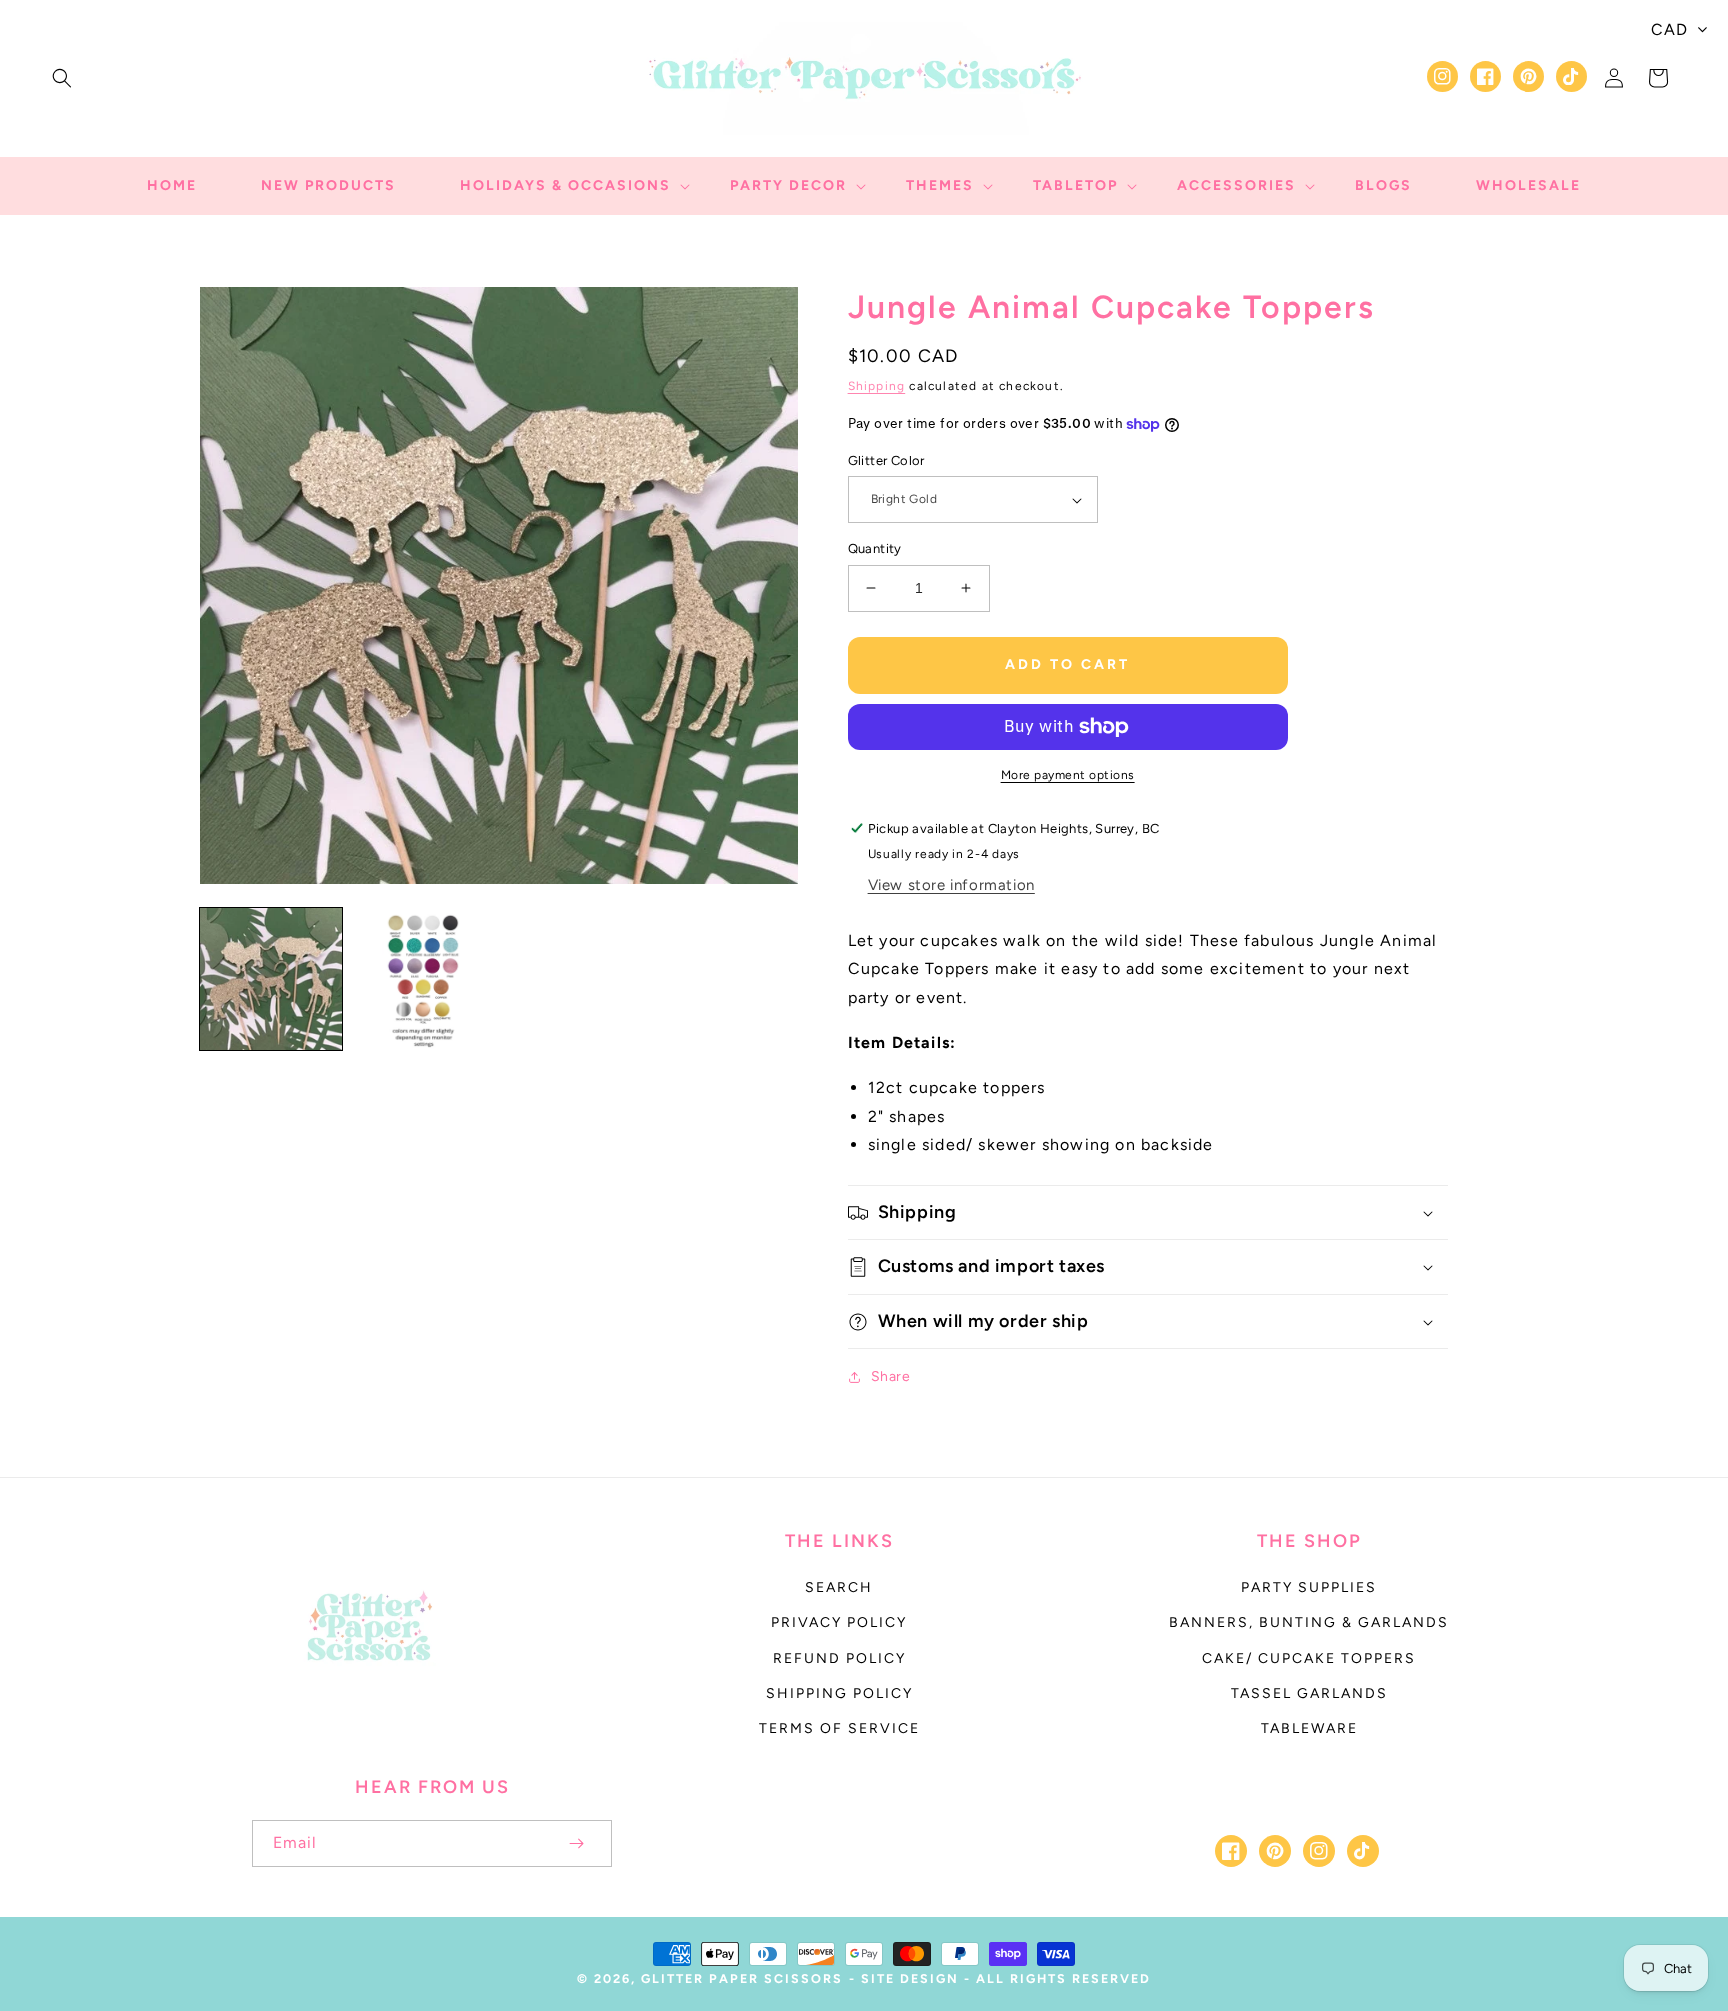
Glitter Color (886, 460)
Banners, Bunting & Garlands (1309, 1622)
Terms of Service (839, 1728)
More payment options (1068, 775)
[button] (62, 78)
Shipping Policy (839, 1693)
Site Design (910, 1978)
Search (839, 1587)
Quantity (875, 548)
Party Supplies (1309, 1587)
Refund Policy (839, 1658)
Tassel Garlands (1309, 1693)
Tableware (1309, 1728)
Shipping (877, 386)
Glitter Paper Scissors (742, 1978)
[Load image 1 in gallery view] (271, 979)
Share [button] (891, 1376)
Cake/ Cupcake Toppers (1309, 1658)
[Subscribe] (576, 1843)
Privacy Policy (839, 1622)
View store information (951, 885)
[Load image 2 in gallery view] (423, 979)
